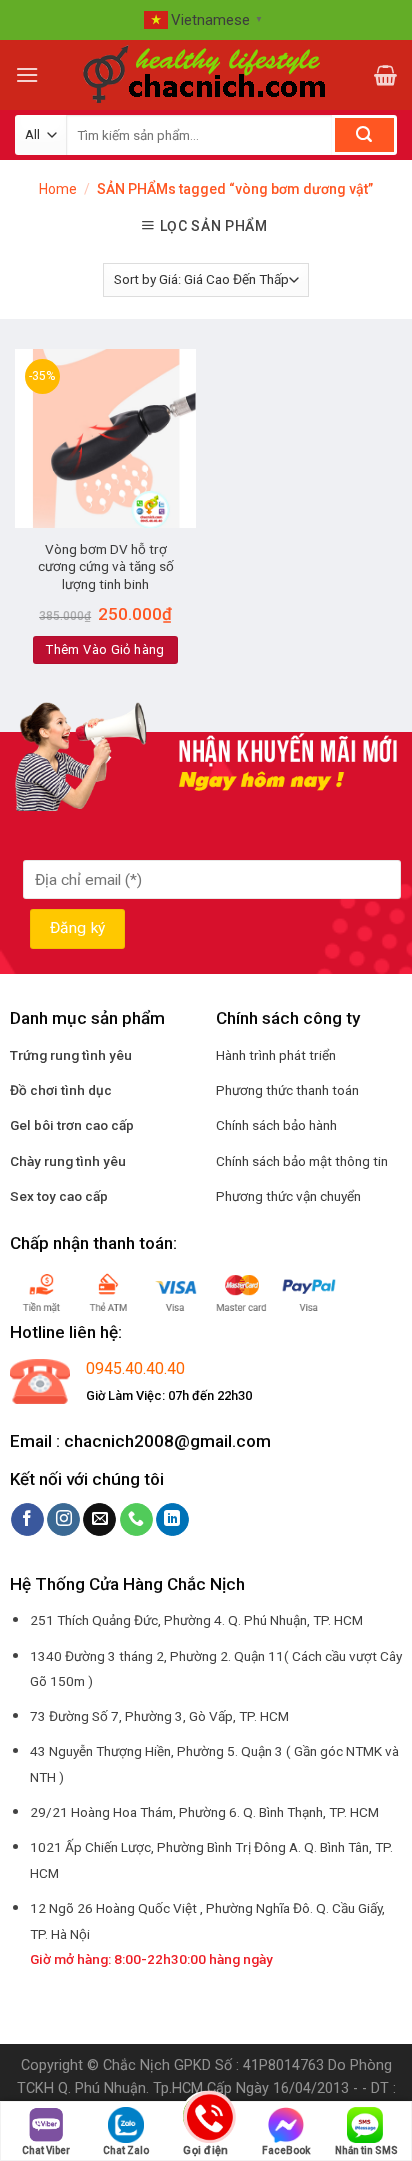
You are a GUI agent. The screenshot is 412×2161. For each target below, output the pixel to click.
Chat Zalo (126, 2150)
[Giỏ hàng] (385, 75)
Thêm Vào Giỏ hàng (105, 649)
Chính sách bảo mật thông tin (302, 1161)
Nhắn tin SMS (366, 2150)
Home (58, 189)
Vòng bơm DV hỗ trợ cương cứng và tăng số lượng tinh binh (106, 566)
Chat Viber (46, 2150)
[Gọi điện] (206, 2119)
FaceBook (286, 2150)
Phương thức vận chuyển (288, 1196)
